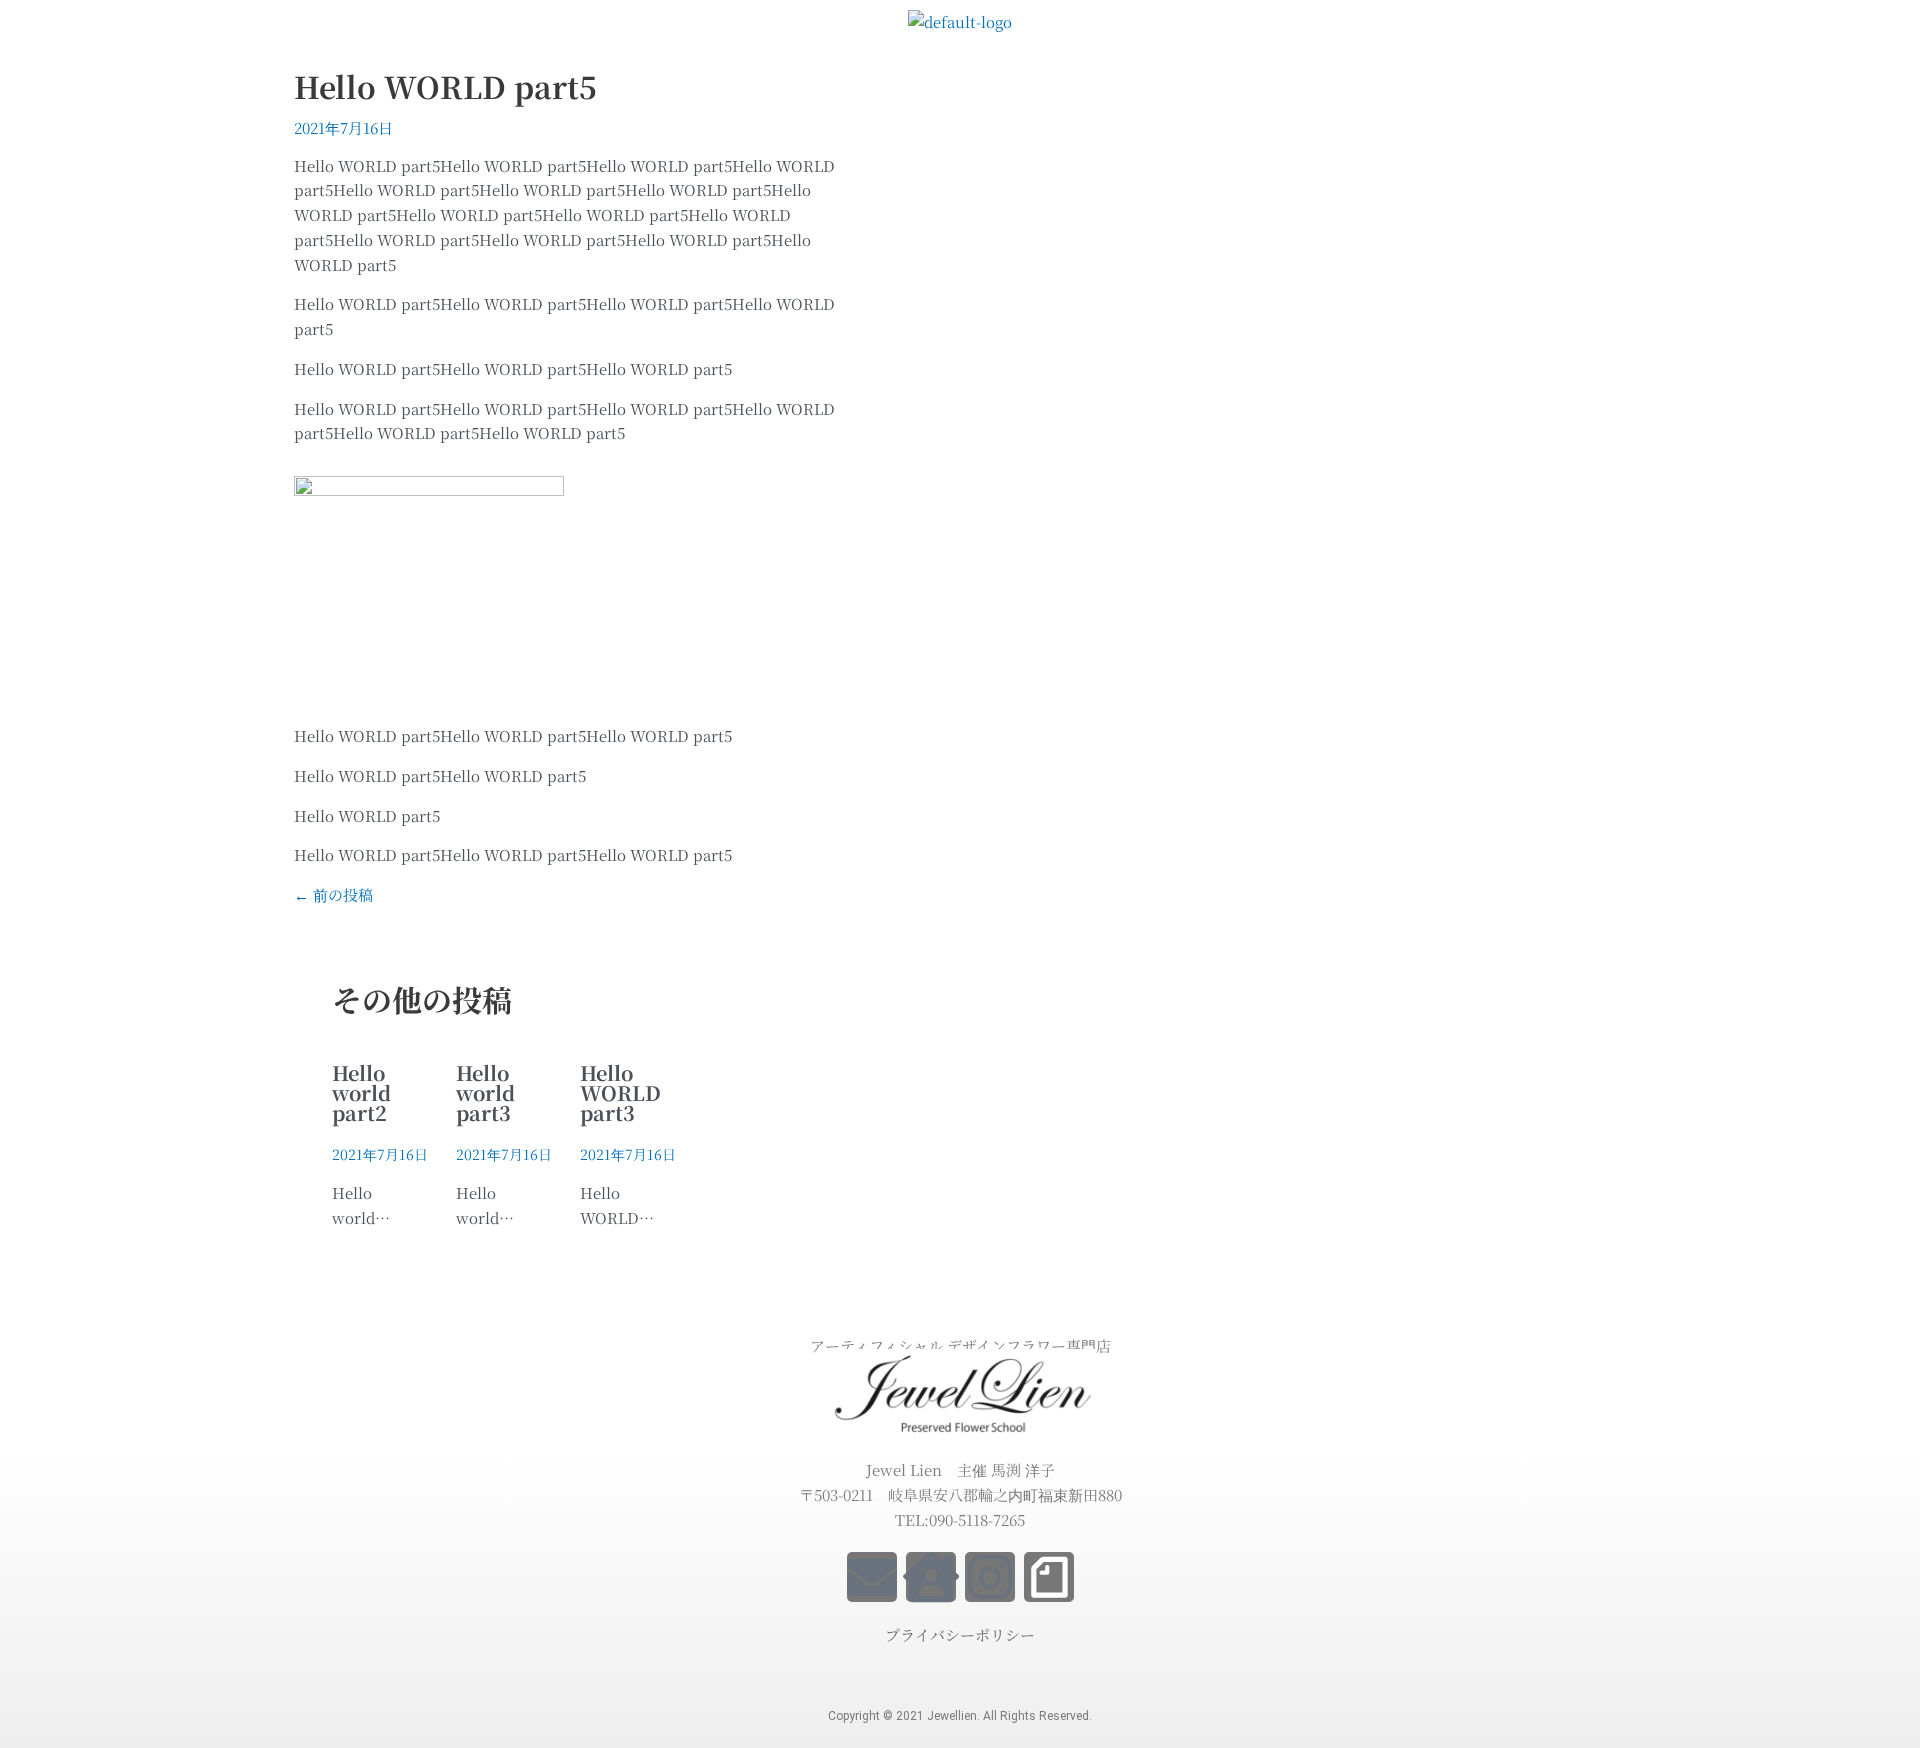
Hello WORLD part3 (620, 1092)
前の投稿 (333, 894)
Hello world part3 (485, 1092)
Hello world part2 (361, 1092)
